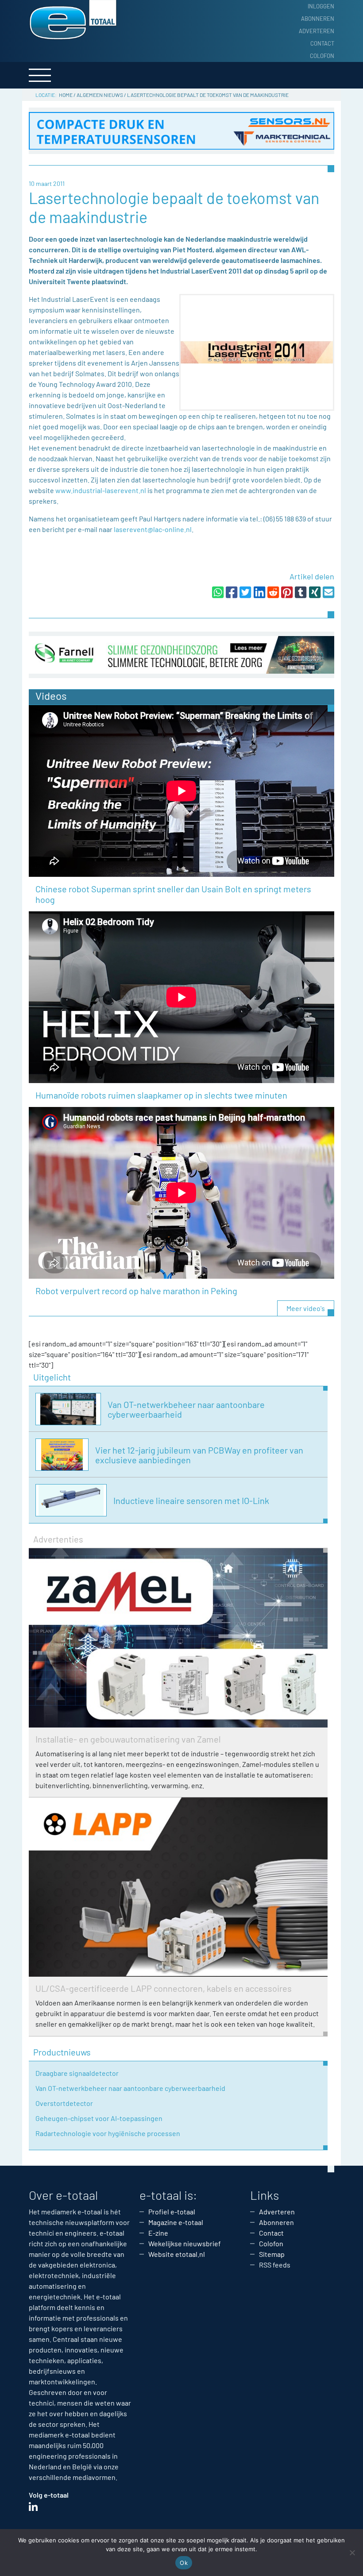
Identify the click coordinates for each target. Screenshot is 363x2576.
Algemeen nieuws (100, 95)
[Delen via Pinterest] (287, 592)
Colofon (322, 56)
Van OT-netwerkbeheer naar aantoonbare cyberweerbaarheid (130, 2088)
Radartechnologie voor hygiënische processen (108, 2133)
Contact (322, 43)
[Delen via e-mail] (328, 592)
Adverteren (317, 31)
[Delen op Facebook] (232, 592)
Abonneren (318, 19)
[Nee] (352, 2553)
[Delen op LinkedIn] (259, 592)
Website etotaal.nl (177, 2254)
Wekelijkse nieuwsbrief (185, 2243)
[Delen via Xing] (315, 592)
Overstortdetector (64, 2103)
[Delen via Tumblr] (301, 592)
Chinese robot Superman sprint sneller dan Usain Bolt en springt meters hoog (173, 894)
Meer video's (306, 1308)
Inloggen (321, 6)
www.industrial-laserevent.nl (101, 490)
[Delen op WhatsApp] (218, 592)
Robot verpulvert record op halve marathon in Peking (136, 1291)
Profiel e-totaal (172, 2212)
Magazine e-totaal (176, 2222)
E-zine (158, 2233)
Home (66, 95)
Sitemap (272, 2254)
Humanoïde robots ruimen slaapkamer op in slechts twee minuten (161, 1095)
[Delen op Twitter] (245, 592)
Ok (184, 2563)
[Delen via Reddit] (273, 592)
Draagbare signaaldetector (77, 2073)
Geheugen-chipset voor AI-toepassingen (99, 2118)
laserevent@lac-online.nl (153, 529)
